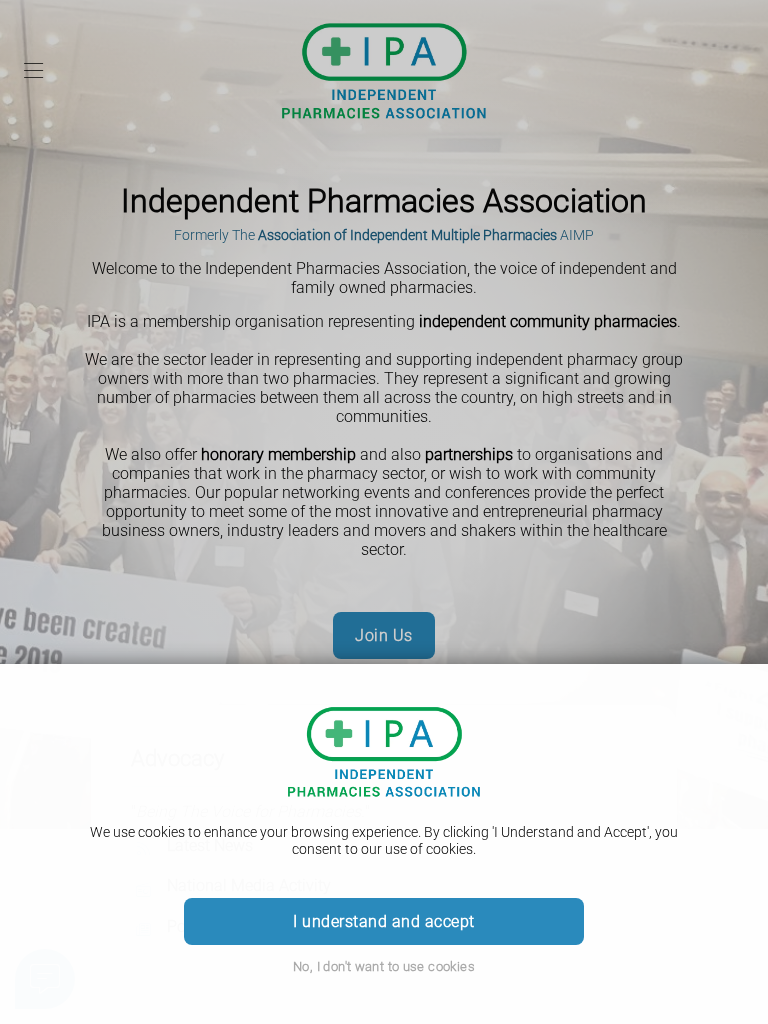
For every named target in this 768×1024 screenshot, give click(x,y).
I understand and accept (383, 921)
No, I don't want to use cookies (384, 966)
